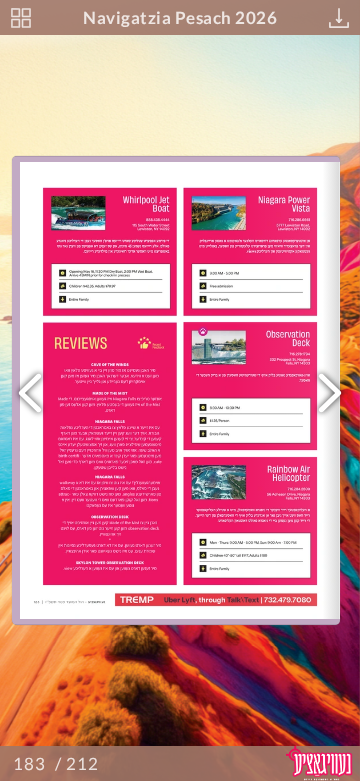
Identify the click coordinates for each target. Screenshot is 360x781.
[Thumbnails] (21, 18)
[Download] (339, 18)
